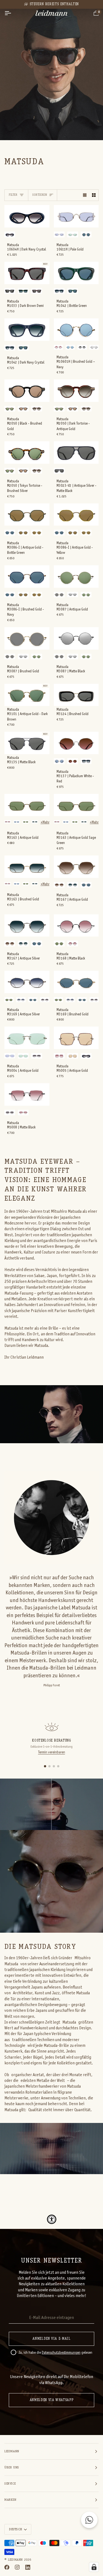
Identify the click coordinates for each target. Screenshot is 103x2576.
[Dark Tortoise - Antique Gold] (37, 409)
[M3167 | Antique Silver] (27, 926)
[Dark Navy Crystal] (10, 234)
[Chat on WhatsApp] (89, 2520)
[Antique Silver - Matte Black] (59, 471)
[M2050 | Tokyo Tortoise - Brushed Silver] (27, 453)
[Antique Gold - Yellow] (37, 532)
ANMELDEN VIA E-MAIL (51, 2339)
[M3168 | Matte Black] (76, 926)
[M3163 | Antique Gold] (27, 805)
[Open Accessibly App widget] (52, 2219)
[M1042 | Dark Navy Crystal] (27, 330)
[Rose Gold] (59, 1056)
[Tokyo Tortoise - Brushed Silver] (10, 409)
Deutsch (16, 2529)
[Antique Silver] (73, 885)
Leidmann (15, 2560)
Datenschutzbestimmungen (61, 2353)
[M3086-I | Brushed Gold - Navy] (27, 577)
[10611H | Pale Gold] (76, 216)
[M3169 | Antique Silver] (27, 982)
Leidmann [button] (12, 2451)
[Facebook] (7, 2567)
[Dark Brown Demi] (37, 291)
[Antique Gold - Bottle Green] (23, 532)
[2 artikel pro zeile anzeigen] (94, 195)
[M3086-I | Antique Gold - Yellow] (76, 515)
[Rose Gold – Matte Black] (58, 347)
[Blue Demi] (86, 761)
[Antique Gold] (86, 595)
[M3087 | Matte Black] (76, 638)
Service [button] (10, 2484)
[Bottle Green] (23, 291)
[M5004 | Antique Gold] (27, 1038)
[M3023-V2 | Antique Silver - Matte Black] (76, 453)
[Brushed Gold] (86, 234)
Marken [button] (10, 2500)
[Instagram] (17, 2567)
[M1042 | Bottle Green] (76, 273)
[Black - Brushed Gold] (23, 409)
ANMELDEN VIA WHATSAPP (52, 2400)
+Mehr (45, 823)
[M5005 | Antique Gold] (76, 1038)
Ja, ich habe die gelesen (55, 2353)
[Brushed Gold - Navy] (10, 532)
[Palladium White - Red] (73, 761)
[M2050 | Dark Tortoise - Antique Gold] (76, 391)
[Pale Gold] (59, 234)
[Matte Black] (94, 347)
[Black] (10, 291)
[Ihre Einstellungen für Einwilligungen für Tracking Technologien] (94, 2567)
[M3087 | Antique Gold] (76, 577)
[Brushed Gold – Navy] (70, 347)
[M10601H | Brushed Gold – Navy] (76, 330)
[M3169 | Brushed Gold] (76, 982)
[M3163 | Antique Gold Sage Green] (76, 805)
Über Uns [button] (12, 2468)
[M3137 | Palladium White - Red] (76, 743)
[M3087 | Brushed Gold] (27, 638)
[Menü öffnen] (13, 13)
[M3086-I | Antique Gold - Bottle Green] (27, 515)
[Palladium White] (73, 234)
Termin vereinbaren (52, 1753)
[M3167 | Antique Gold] (76, 867)
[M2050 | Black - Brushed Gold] (27, 391)
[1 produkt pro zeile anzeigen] (85, 195)
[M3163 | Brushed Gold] (27, 867)
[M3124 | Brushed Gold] (76, 695)
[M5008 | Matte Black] (27, 1094)
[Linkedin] (28, 2567)
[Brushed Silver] (17, 822)
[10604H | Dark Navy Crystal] (27, 216)
